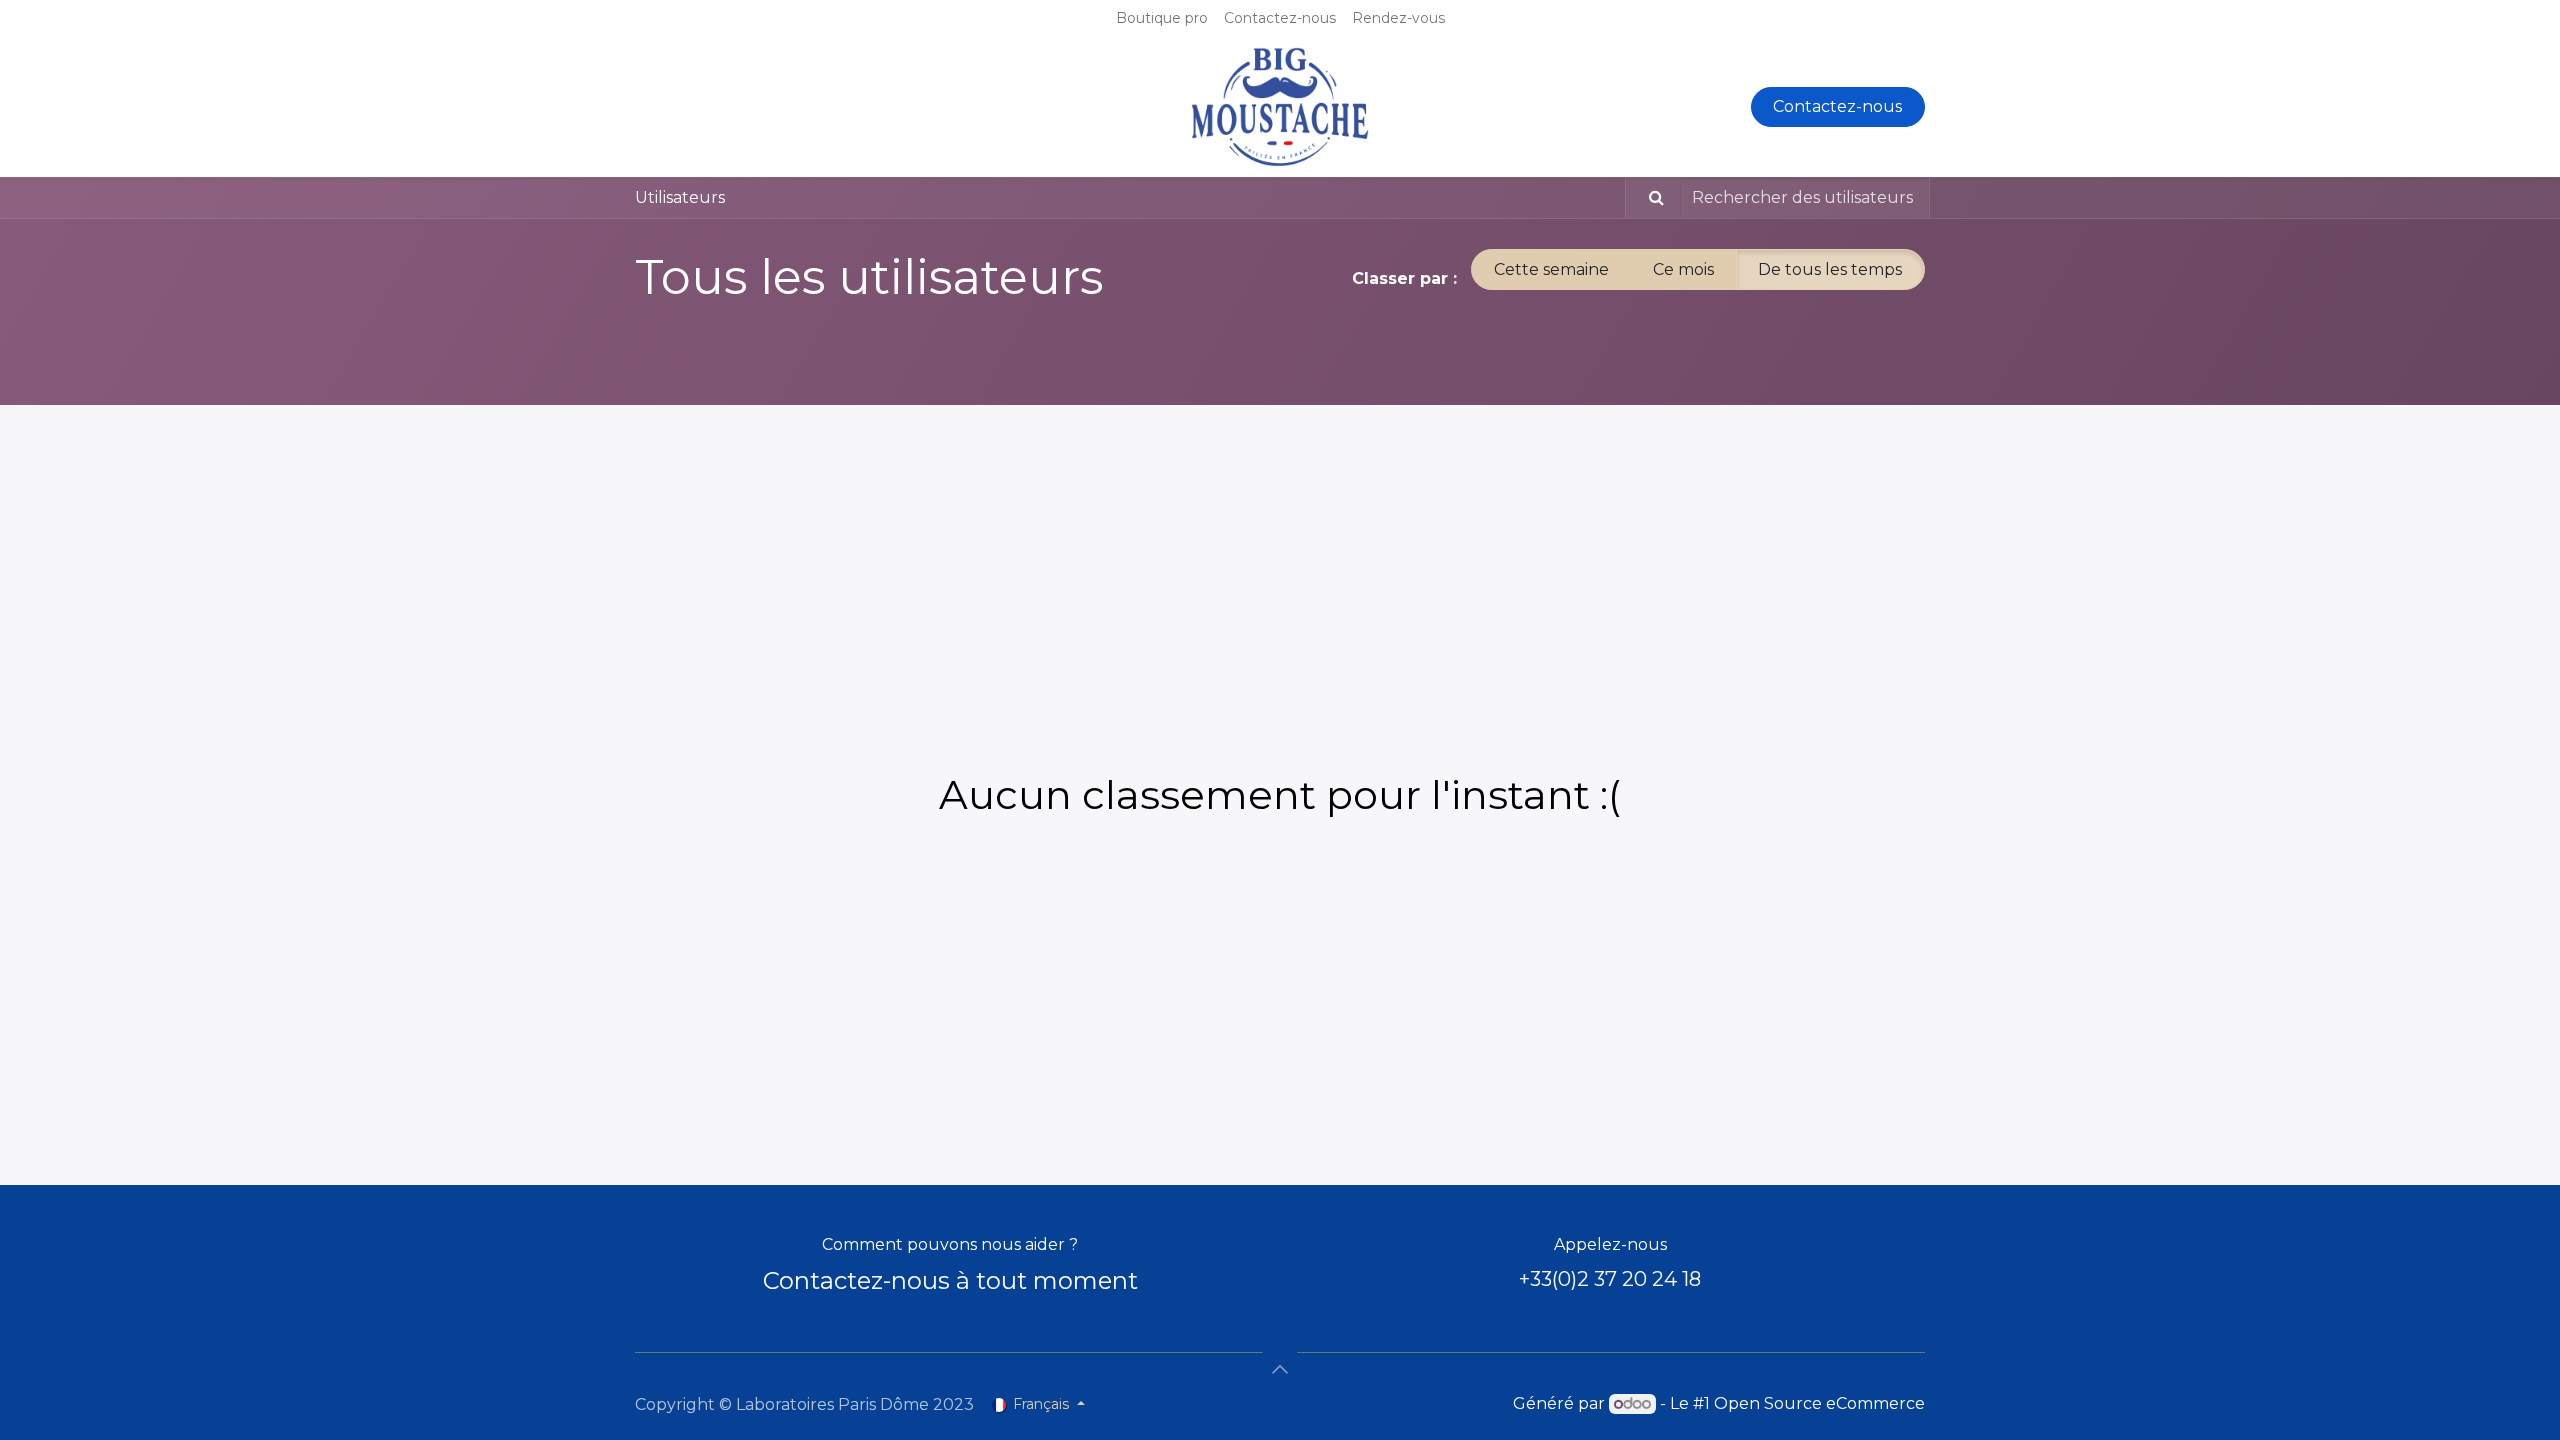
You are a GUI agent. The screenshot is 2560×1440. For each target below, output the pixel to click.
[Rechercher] (1648, 198)
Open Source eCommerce (1819, 1403)
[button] (1280, 1369)
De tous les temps (1830, 269)
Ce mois (1683, 269)
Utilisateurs (680, 197)
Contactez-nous (1837, 106)
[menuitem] (1162, 18)
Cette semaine (1551, 269)
